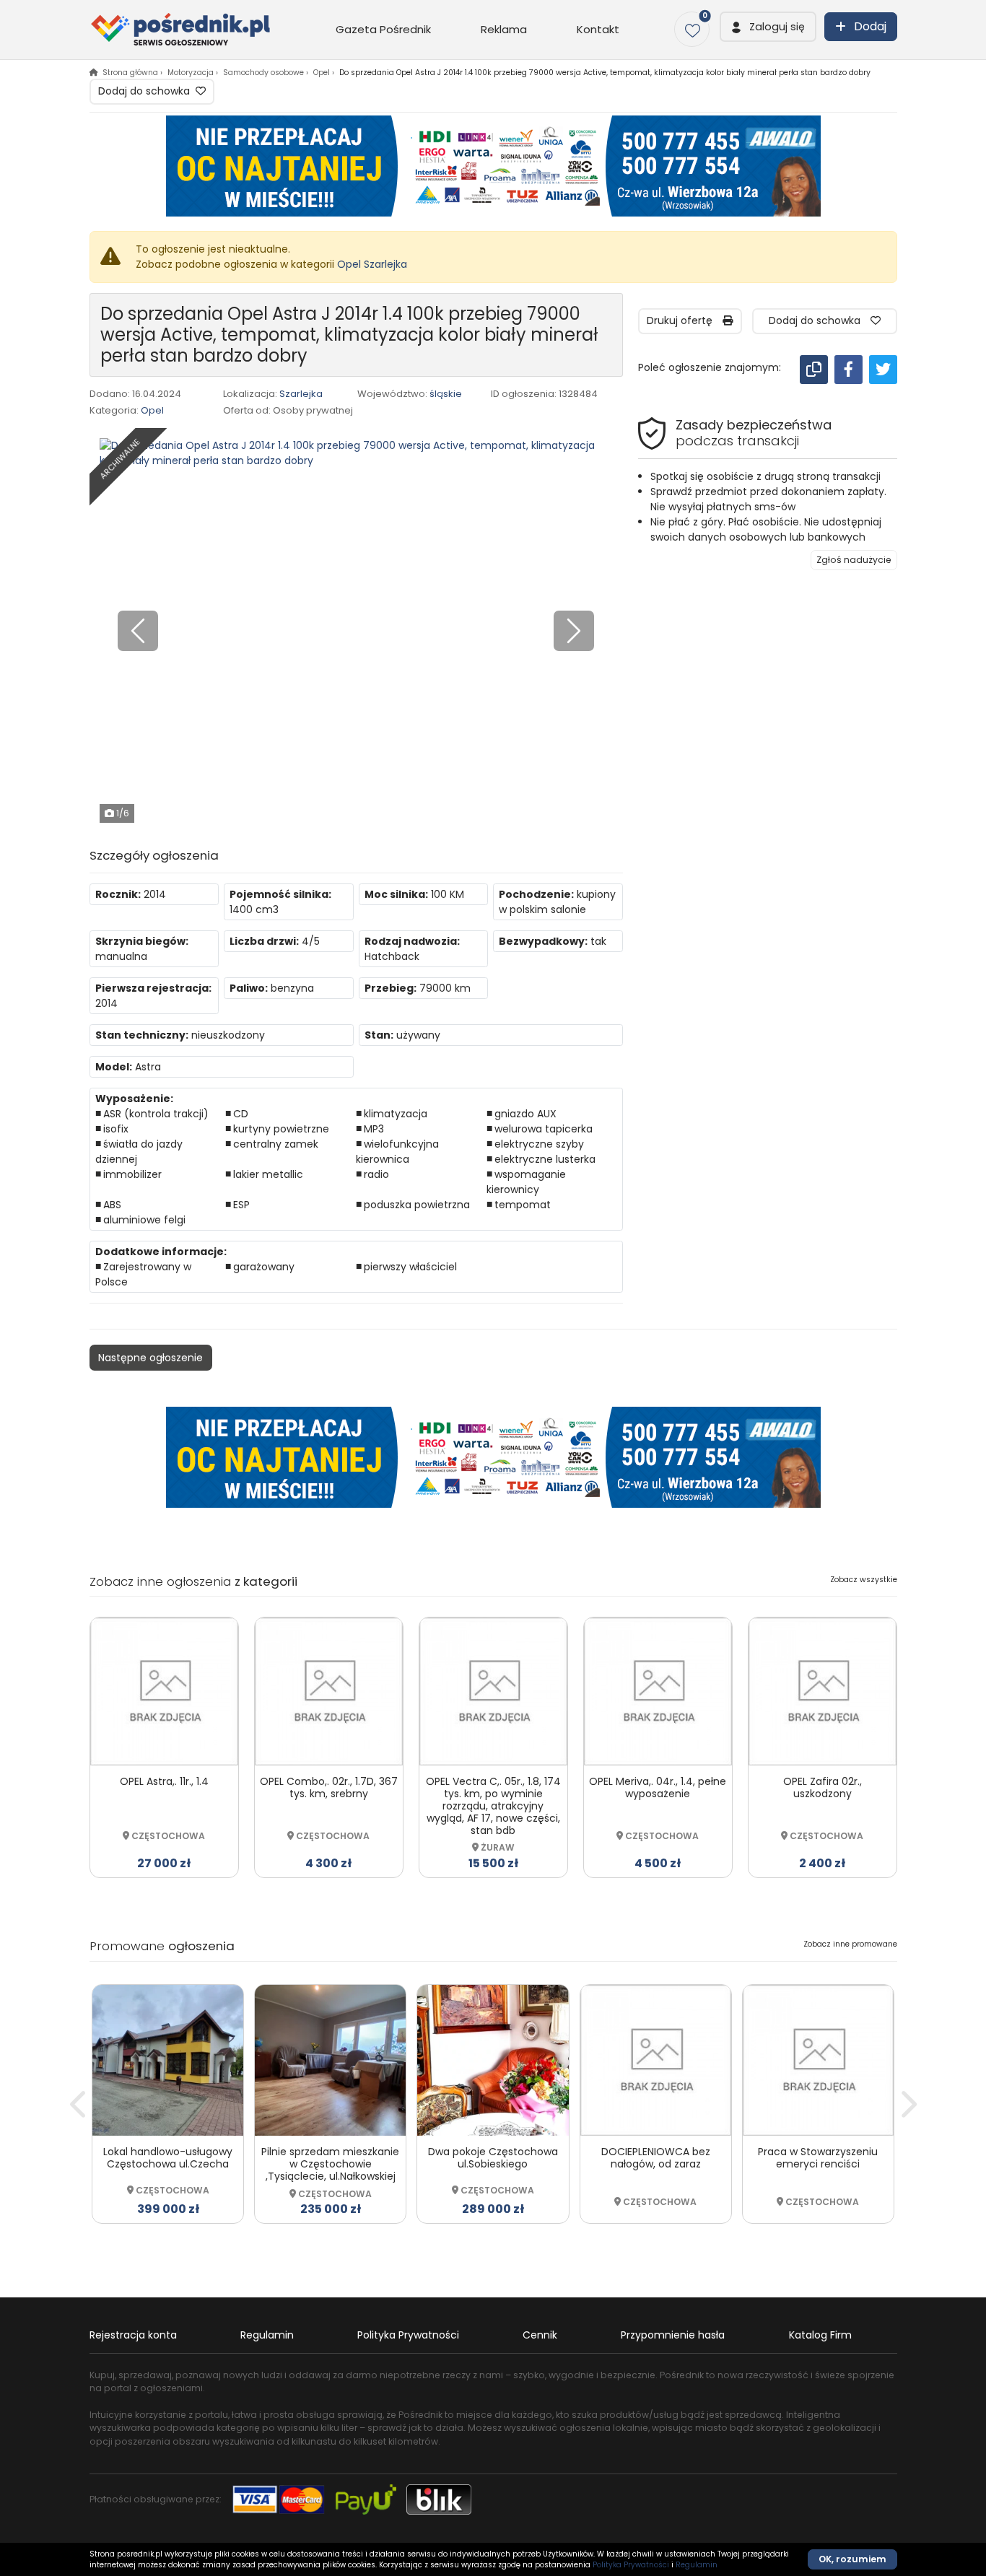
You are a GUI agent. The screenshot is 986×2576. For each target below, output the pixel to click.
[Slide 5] (382, 806)
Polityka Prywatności (408, 2335)
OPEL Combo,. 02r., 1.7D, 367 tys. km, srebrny (329, 1787)
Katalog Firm (820, 2335)
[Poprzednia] (79, 2104)
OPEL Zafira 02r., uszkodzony (823, 1787)
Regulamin (267, 2335)
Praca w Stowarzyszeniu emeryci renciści (818, 2158)
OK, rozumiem (852, 2559)
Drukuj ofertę (685, 320)
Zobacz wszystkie (864, 1580)
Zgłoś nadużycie (854, 560)
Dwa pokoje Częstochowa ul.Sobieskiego (493, 2158)
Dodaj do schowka (145, 91)
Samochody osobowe (263, 73)
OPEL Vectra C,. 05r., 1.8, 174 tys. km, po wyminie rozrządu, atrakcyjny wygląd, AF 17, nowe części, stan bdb (493, 1806)
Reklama (504, 29)
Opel (322, 73)
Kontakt (598, 29)
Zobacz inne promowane (850, 1944)
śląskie (446, 394)
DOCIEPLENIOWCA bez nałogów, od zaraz (656, 2158)
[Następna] (907, 2104)
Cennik (540, 2335)
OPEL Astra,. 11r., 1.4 (164, 1781)
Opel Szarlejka (372, 264)
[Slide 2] (330, 806)
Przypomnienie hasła (673, 2335)
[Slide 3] (347, 806)
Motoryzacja (191, 73)
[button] (768, 27)
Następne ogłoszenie (150, 1358)
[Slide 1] (313, 806)
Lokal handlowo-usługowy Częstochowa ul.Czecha (168, 2158)
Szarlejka (301, 394)
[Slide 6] (399, 806)
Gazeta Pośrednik (383, 29)
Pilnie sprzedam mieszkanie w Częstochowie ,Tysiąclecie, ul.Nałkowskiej (330, 2164)
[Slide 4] (365, 806)
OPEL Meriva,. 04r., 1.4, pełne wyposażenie (658, 1787)
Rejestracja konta (133, 2335)
